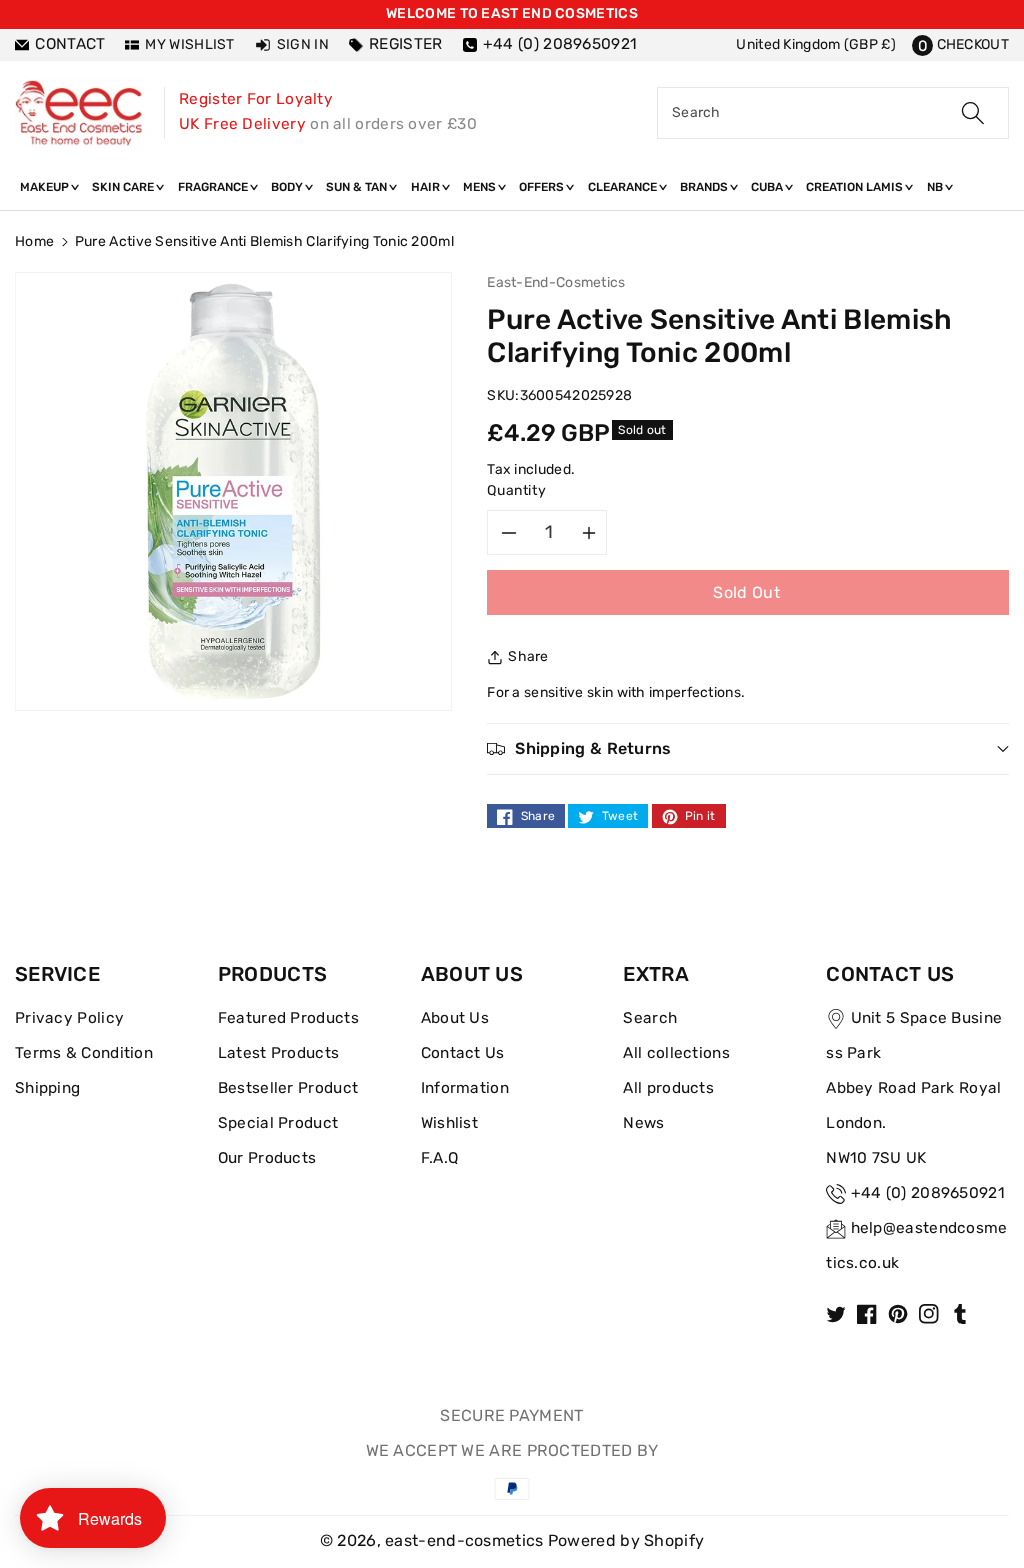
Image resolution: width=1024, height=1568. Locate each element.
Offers (543, 187)
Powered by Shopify (626, 1540)
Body (288, 187)
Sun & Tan (358, 187)
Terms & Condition (84, 1053)
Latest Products (279, 1053)
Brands (705, 187)
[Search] (973, 113)
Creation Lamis (856, 187)
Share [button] (528, 656)
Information (465, 1088)
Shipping (47, 1088)
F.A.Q (440, 1158)
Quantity (516, 490)
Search (650, 1018)
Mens (481, 187)
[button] (960, 44)
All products (668, 1088)
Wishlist (449, 1123)
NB (936, 187)
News (643, 1123)
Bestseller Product (288, 1088)
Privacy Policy (69, 1018)
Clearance (624, 187)
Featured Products (288, 1018)
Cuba (768, 187)
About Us (455, 1018)
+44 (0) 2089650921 (928, 1193)
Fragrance (214, 187)
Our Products (267, 1158)
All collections (676, 1053)
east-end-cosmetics (464, 1540)
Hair (427, 187)
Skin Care (124, 187)
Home (34, 241)
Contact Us (463, 1053)
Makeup (46, 187)
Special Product (278, 1123)
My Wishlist (189, 44)
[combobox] (833, 113)
